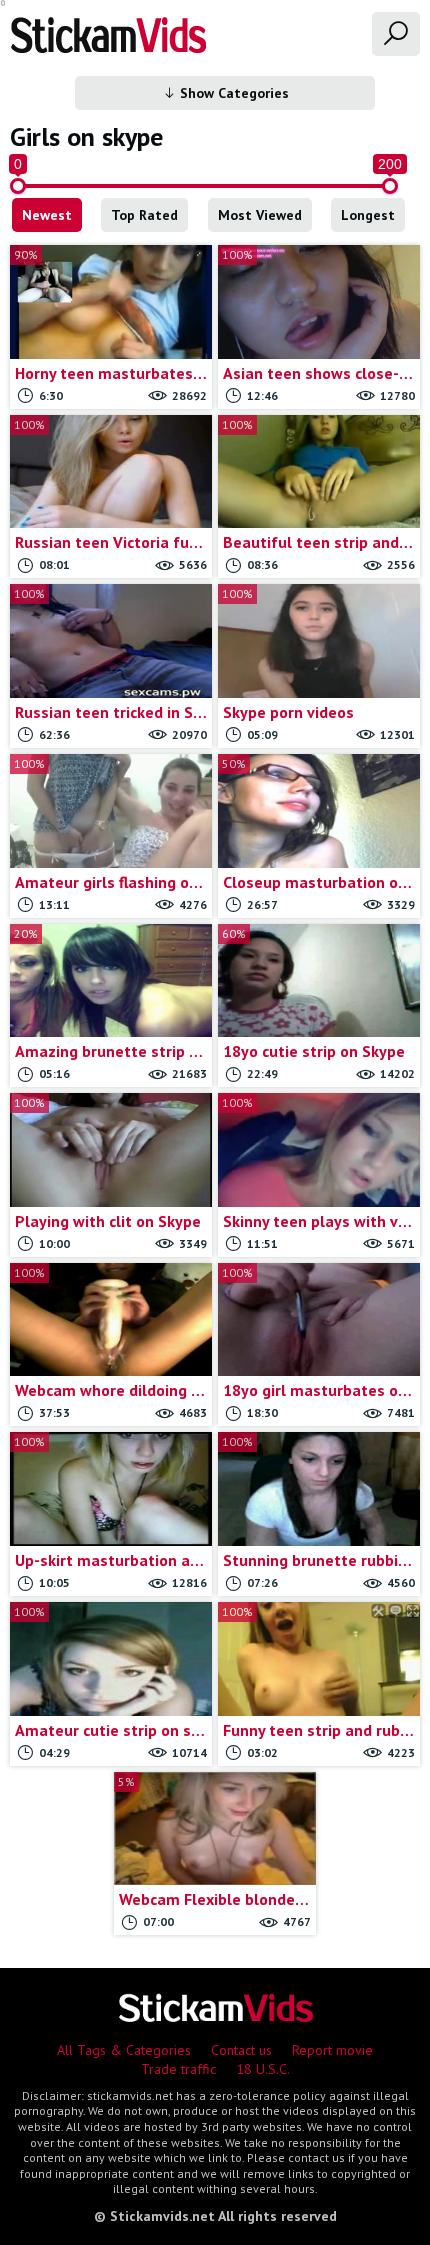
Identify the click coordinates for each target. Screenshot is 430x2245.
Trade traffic (178, 2069)
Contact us (241, 2050)
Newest (47, 215)
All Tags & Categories (124, 2050)
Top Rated (144, 215)
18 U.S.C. (263, 2069)
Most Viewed (260, 215)
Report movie (332, 2050)
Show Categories (232, 93)
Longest (368, 215)
